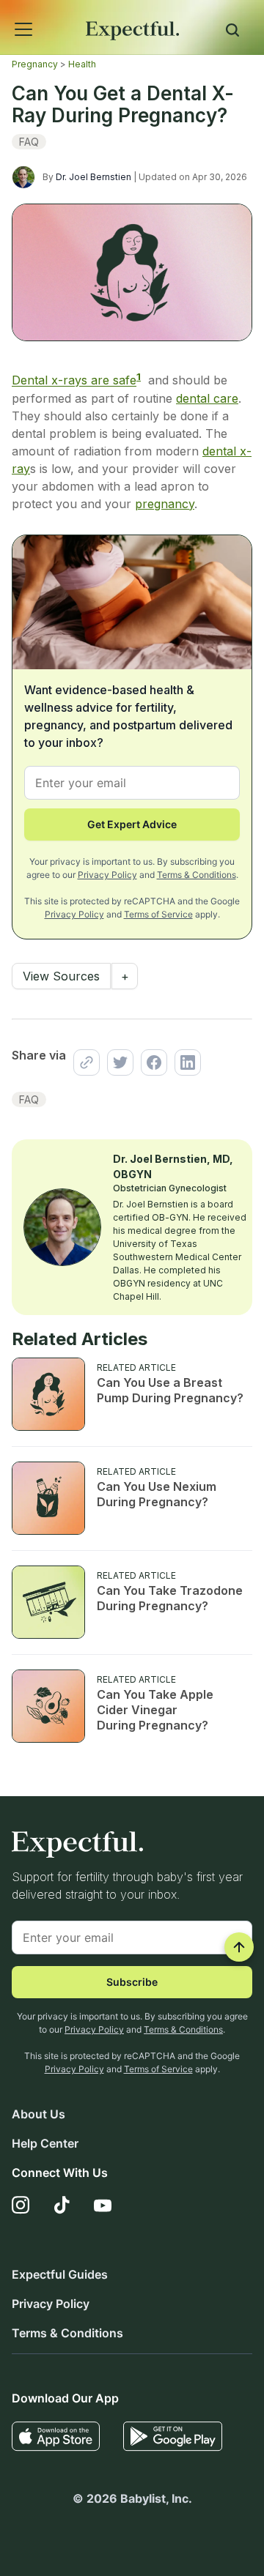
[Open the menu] (4, 13)
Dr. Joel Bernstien (93, 177)
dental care (207, 398)
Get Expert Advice (132, 824)
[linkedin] (184, 1062)
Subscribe (132, 1982)
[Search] (232, 32)
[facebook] (150, 1062)
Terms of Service (158, 914)
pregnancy (165, 504)
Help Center (45, 2143)
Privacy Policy (107, 875)
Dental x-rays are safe (74, 381)
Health (82, 64)
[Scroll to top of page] (239, 1947)
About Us (38, 2114)
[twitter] (117, 1062)
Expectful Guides (60, 2274)
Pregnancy (35, 64)
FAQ (29, 142)
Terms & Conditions (197, 875)
